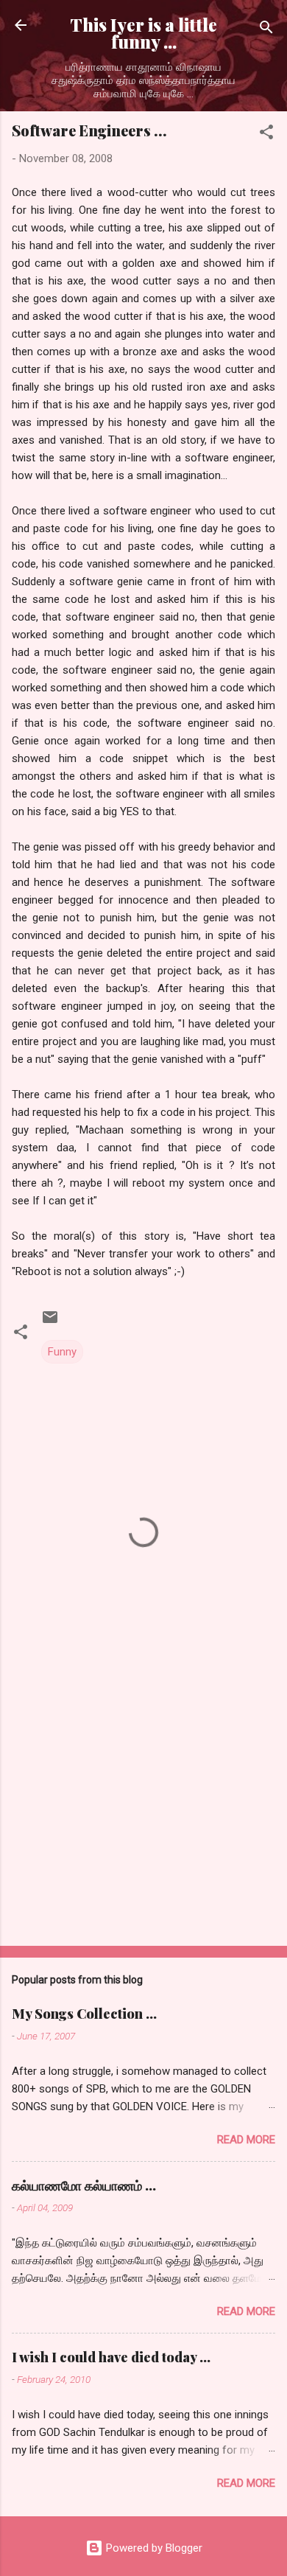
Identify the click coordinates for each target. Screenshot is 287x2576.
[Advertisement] (143, 1819)
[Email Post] (50, 1322)
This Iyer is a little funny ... (143, 33)
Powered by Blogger (153, 2548)
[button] (266, 135)
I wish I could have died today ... (111, 2357)
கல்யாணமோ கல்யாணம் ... (84, 2185)
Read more (246, 2140)
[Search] (266, 30)
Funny (62, 1352)
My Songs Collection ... (84, 2014)
